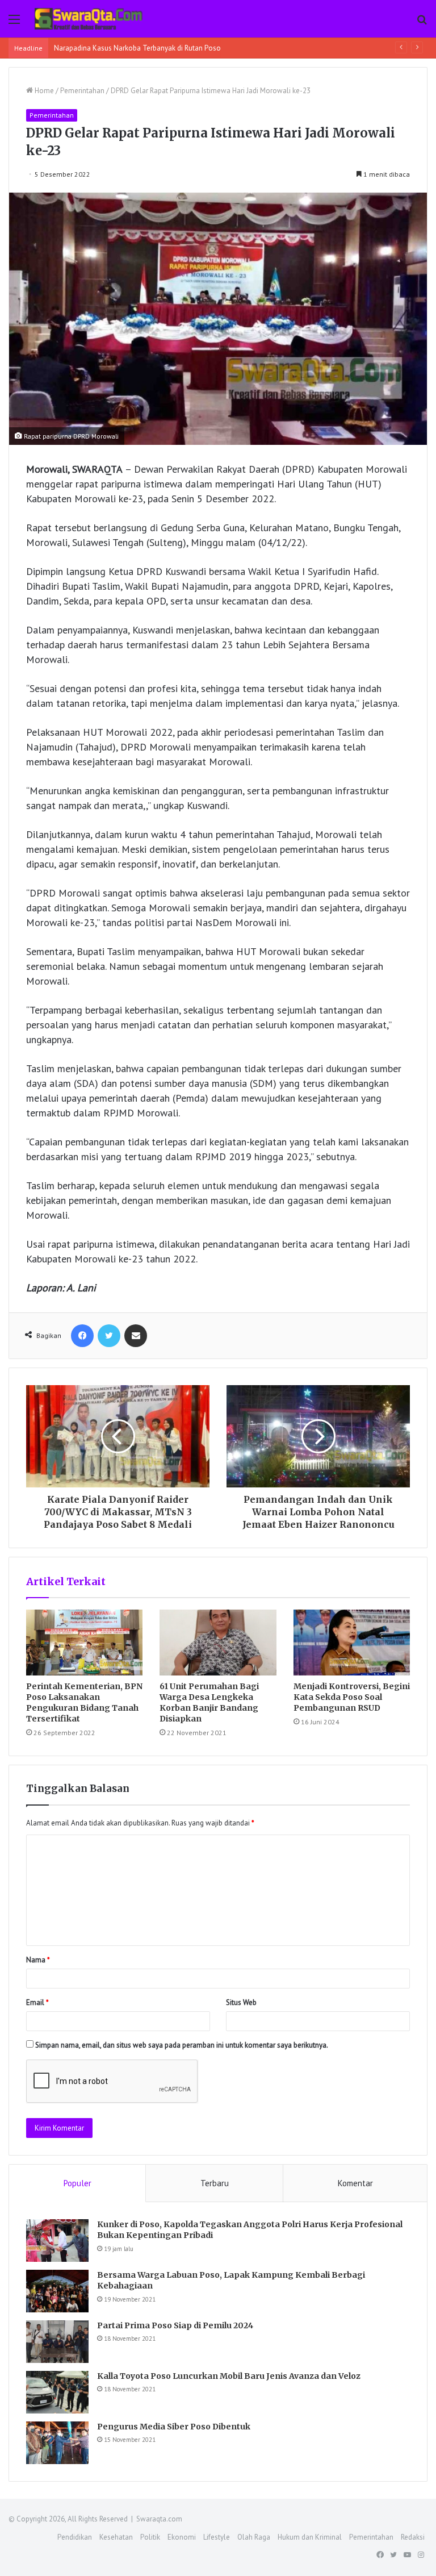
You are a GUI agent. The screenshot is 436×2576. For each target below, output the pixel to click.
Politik (150, 2537)
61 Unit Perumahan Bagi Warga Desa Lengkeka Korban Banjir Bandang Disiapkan (209, 1702)
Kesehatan (116, 2537)
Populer (77, 2183)
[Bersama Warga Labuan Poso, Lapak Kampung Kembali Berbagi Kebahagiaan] (57, 2291)
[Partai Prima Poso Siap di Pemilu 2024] (57, 2342)
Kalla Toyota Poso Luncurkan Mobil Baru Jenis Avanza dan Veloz (229, 2376)
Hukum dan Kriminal (310, 2537)
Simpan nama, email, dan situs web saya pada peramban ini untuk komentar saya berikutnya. (182, 2045)
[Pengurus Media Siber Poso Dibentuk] (57, 2443)
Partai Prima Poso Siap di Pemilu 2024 (175, 2325)
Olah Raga (254, 2537)
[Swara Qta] (89, 19)
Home (43, 91)
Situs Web (241, 2002)
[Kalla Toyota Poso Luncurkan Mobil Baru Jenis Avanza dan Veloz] (57, 2392)
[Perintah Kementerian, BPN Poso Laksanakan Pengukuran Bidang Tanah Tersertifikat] (84, 1643)
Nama (38, 1960)
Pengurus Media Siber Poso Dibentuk (174, 2427)
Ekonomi (182, 2537)
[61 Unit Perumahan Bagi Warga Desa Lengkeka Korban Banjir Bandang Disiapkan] (218, 1643)
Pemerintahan (82, 91)
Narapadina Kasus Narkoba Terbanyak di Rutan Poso (137, 48)
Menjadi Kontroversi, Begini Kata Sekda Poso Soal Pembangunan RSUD (352, 1697)
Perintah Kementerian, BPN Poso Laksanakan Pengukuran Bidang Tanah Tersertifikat (84, 1702)
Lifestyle (217, 2537)
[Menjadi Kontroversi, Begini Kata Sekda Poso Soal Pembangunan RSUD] (352, 1643)
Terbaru (215, 2183)
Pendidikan (75, 2537)
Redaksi (413, 2537)
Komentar (355, 2183)
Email (37, 2002)
